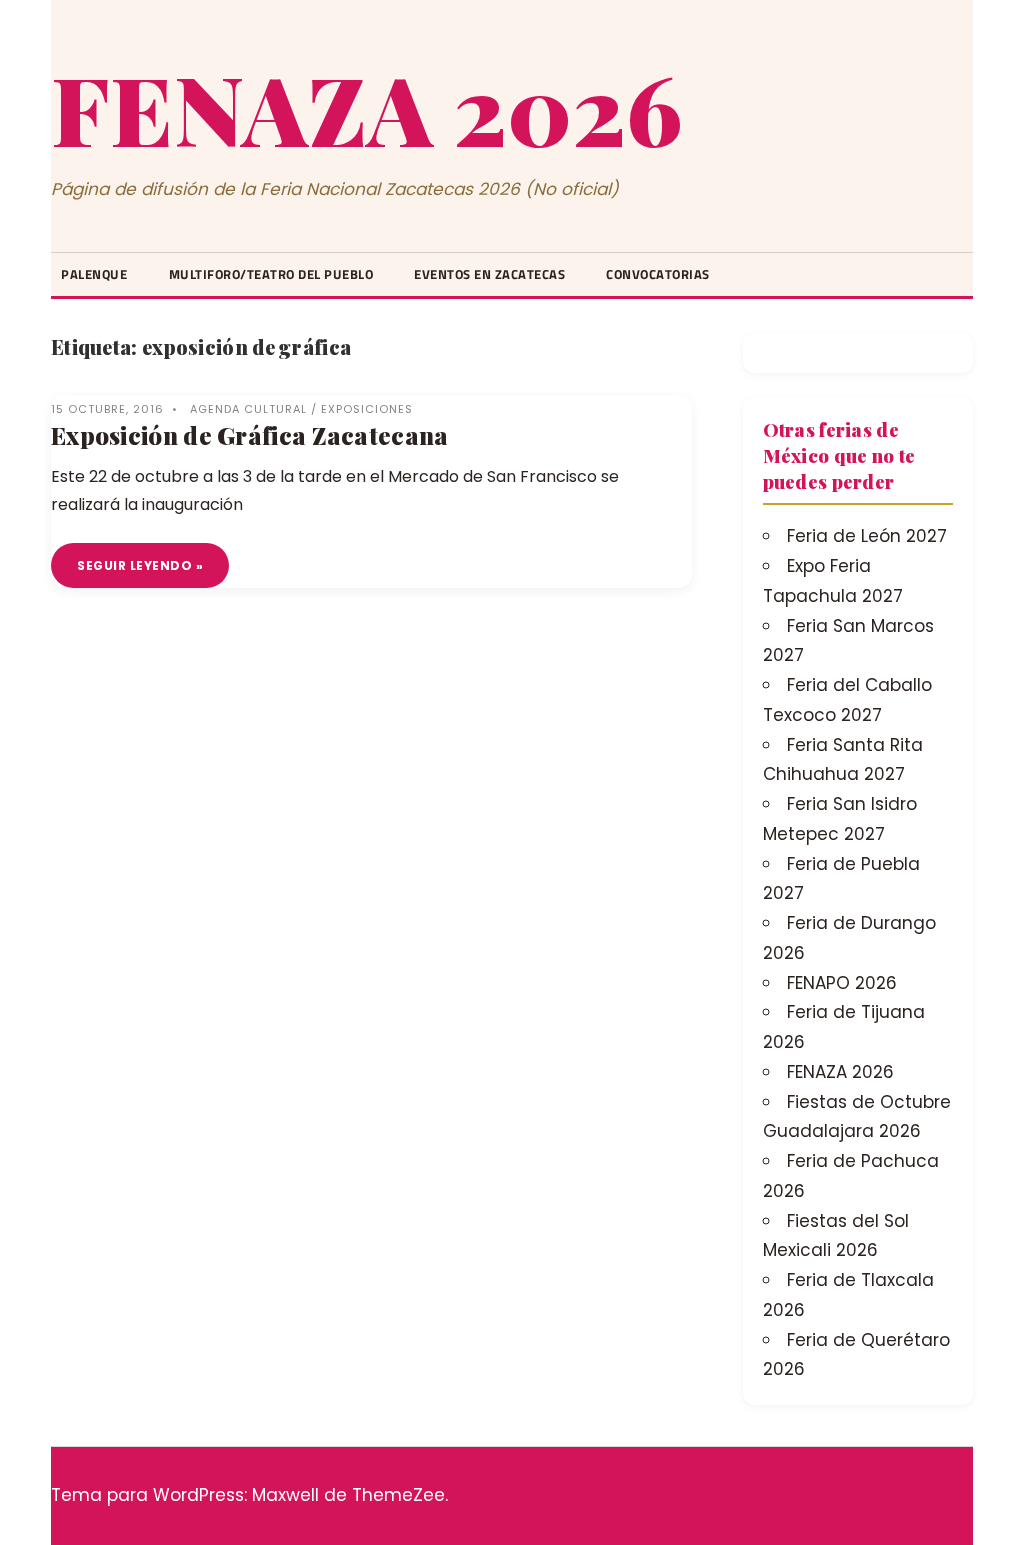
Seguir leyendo (134, 565)
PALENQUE (94, 274)
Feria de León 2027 (867, 536)
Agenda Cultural (248, 409)
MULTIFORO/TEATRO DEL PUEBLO (271, 274)
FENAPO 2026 (842, 983)
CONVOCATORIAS (658, 274)
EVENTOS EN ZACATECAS (489, 274)
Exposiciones (367, 409)
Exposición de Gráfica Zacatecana (250, 435)
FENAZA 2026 (366, 107)
